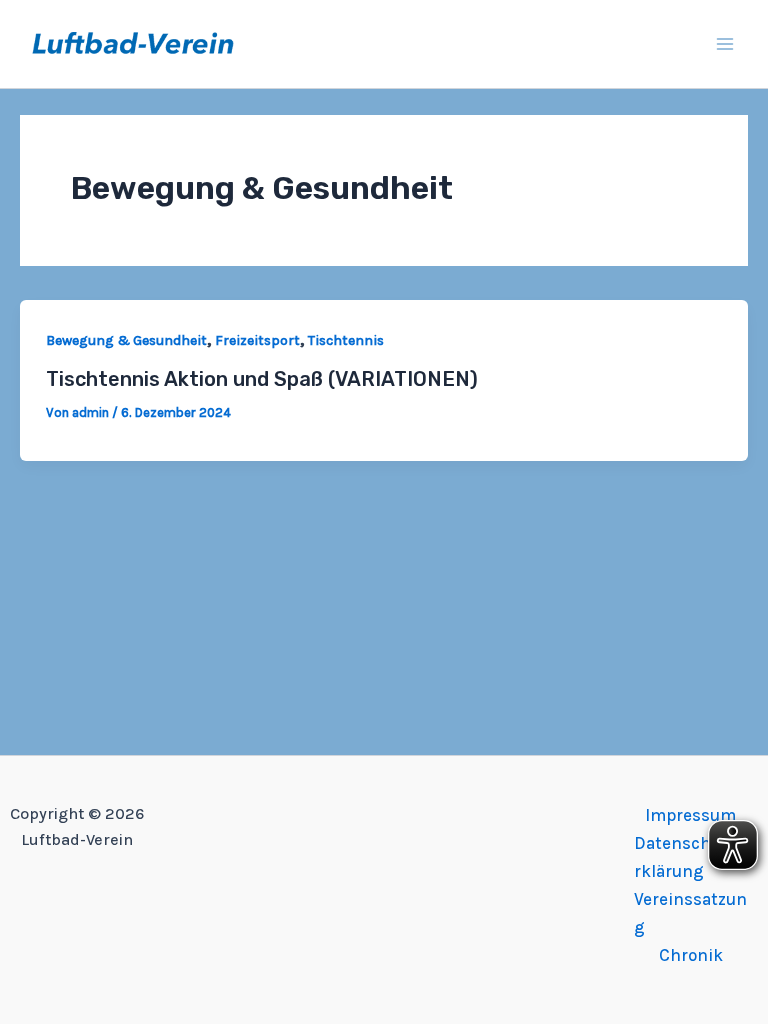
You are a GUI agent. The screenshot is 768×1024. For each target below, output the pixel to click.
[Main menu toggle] (726, 44)
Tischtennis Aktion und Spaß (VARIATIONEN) (262, 379)
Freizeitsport (257, 340)
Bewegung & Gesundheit (126, 340)
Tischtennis (346, 340)
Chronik (691, 955)
